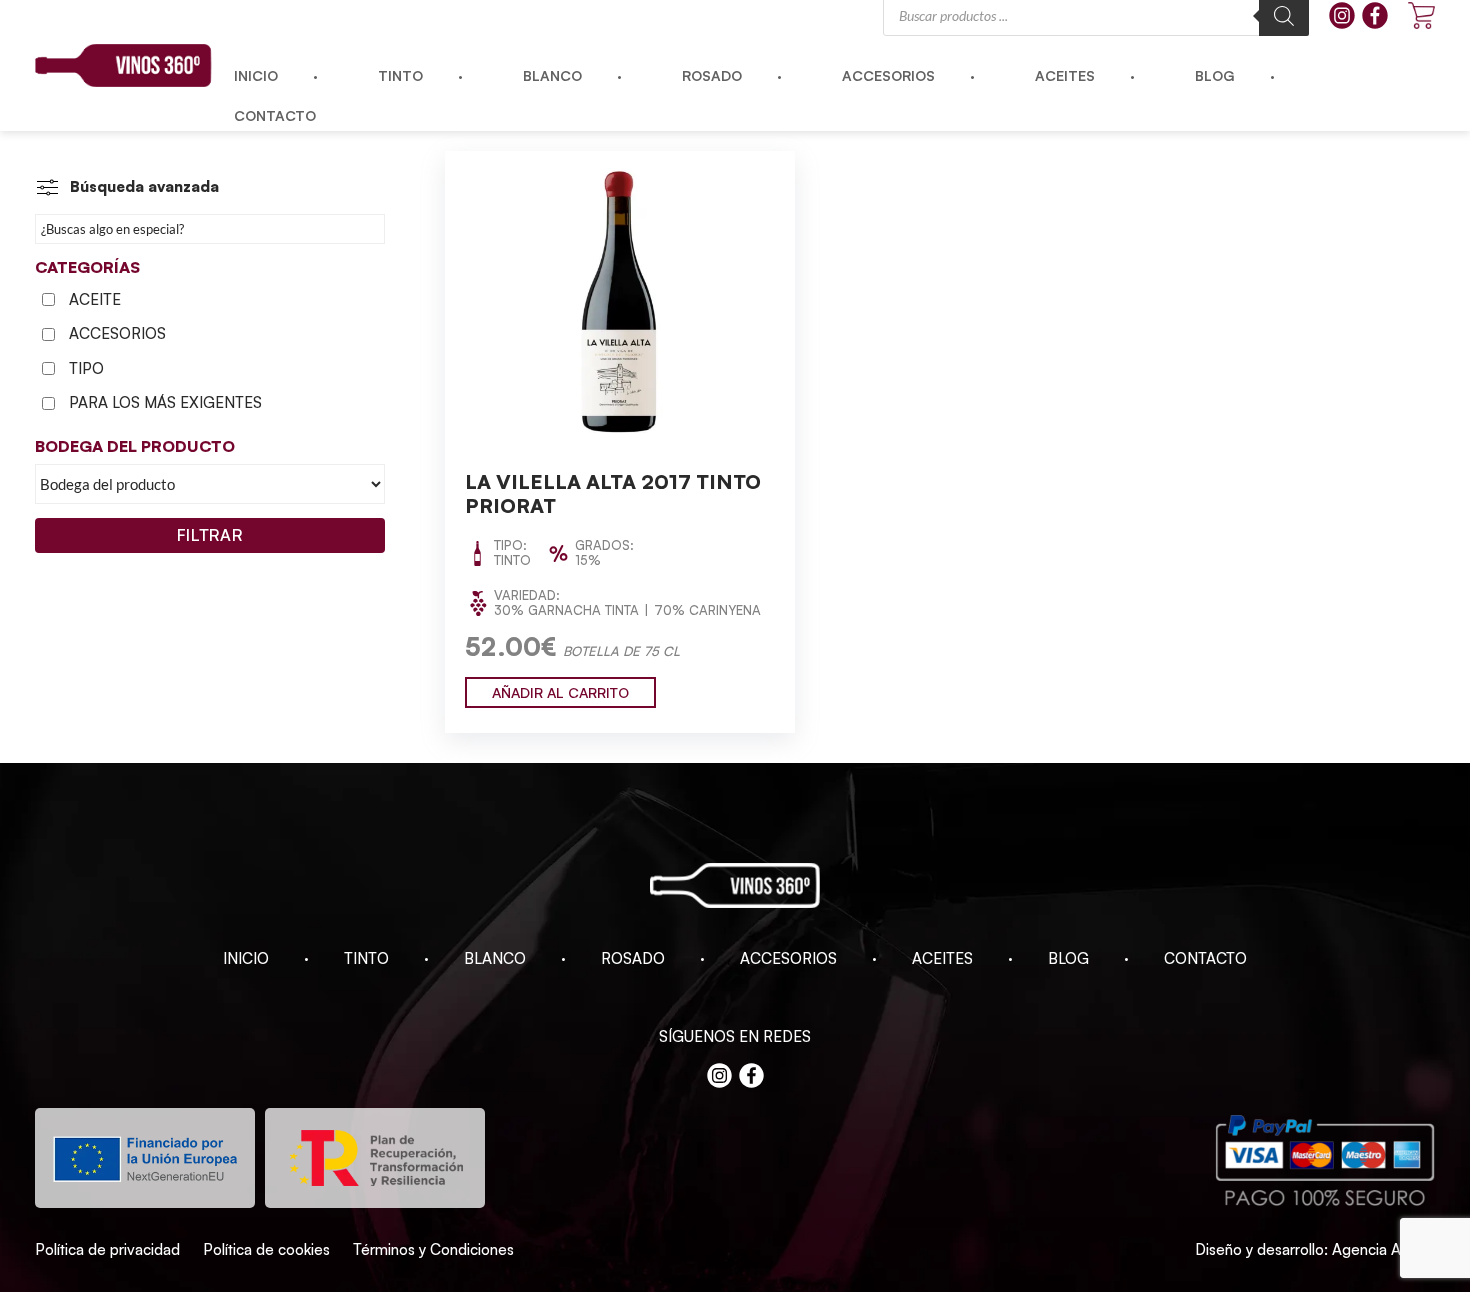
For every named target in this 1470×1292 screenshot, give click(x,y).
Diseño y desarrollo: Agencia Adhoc (1315, 1249)
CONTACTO (1205, 958)
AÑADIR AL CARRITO (560, 692)
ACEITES (942, 958)
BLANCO (495, 958)
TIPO (86, 368)
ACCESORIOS (117, 333)
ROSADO (633, 958)
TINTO (366, 958)
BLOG (1068, 958)
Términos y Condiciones (433, 1249)
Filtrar (210, 535)
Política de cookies (266, 1249)
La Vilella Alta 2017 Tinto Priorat (613, 493)
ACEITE (95, 299)
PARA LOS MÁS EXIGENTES (165, 402)
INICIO (246, 958)
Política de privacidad (107, 1249)
